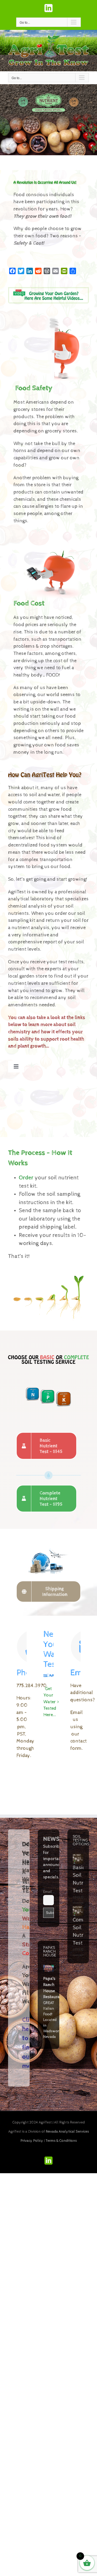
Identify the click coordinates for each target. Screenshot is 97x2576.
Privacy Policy (32, 2141)
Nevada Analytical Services (67, 2132)
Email (48, 1892)
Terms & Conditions (61, 2141)
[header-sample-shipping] (48, 1544)
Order (26, 1178)
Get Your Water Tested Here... (50, 1702)
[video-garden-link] (48, 290)
